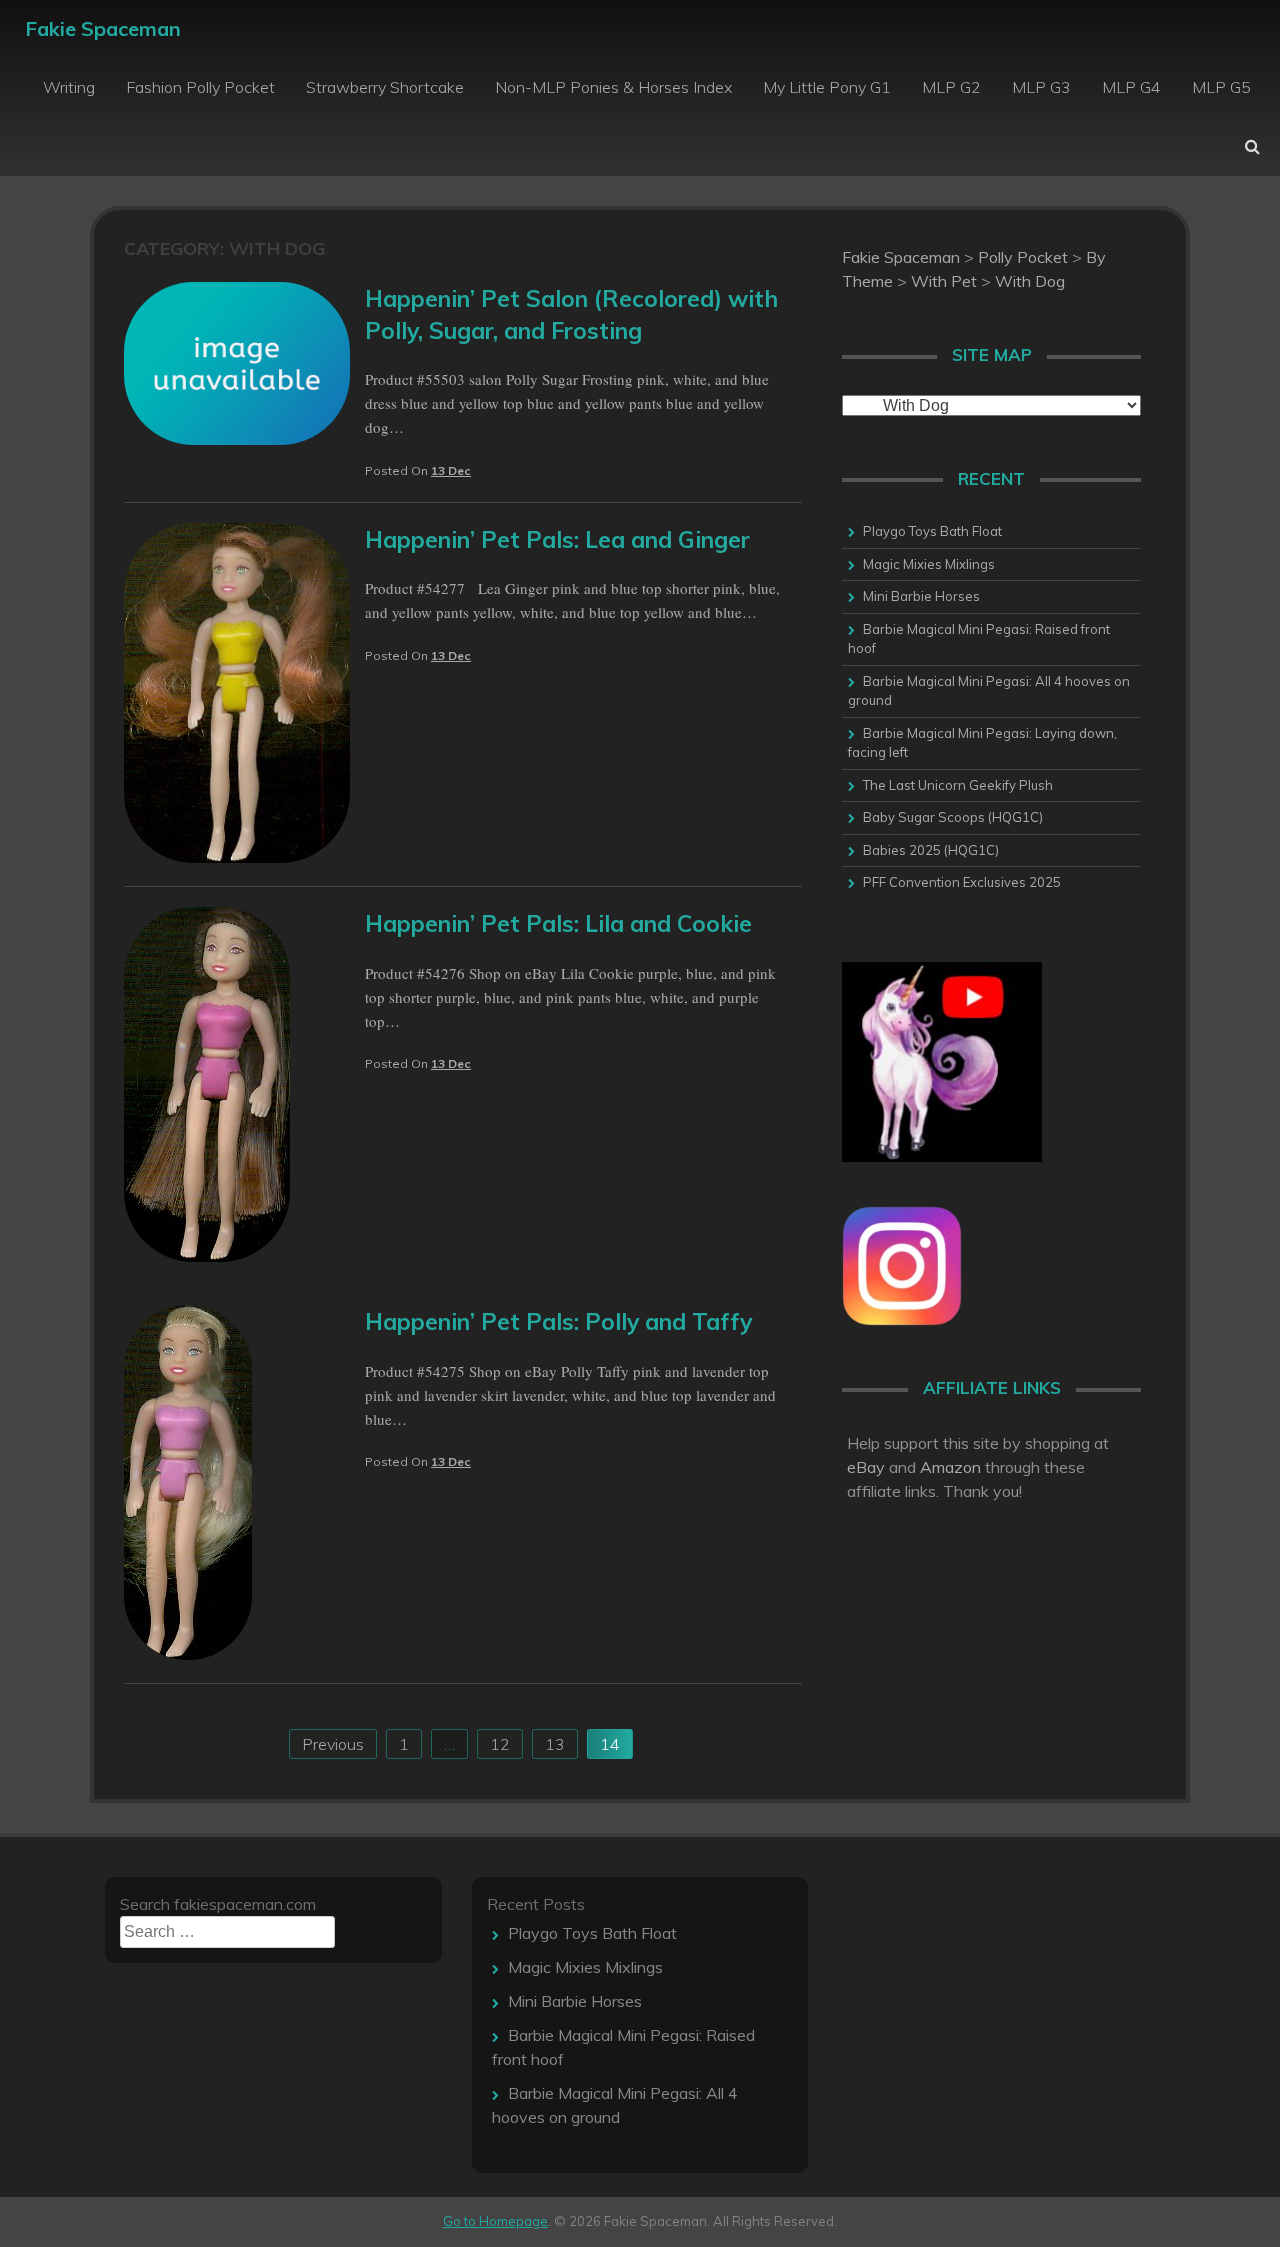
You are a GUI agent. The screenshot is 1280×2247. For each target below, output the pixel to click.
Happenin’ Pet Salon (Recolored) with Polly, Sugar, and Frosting (571, 314)
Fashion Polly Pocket (200, 87)
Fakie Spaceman (103, 28)
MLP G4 (1131, 87)
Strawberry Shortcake (385, 87)
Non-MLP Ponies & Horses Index (613, 87)
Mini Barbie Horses (921, 596)
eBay (866, 1467)
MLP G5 (1221, 87)
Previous (333, 1744)
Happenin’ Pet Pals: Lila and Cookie (558, 923)
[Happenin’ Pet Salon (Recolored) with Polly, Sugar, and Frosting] (237, 439)
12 (500, 1744)
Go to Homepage (495, 2221)
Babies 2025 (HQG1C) (931, 850)
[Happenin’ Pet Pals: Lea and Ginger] (237, 857)
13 (555, 1744)
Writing (69, 87)
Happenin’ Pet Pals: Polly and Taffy (558, 1321)
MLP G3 (1041, 87)
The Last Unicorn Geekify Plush (958, 785)
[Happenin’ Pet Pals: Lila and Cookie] (207, 1256)
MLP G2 (951, 87)
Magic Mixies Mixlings (929, 564)
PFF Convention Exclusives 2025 (962, 882)
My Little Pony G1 (827, 87)
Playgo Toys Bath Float (932, 531)
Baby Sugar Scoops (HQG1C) (953, 817)
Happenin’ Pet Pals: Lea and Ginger (557, 539)
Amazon (950, 1467)
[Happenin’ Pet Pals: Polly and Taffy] (188, 1654)
